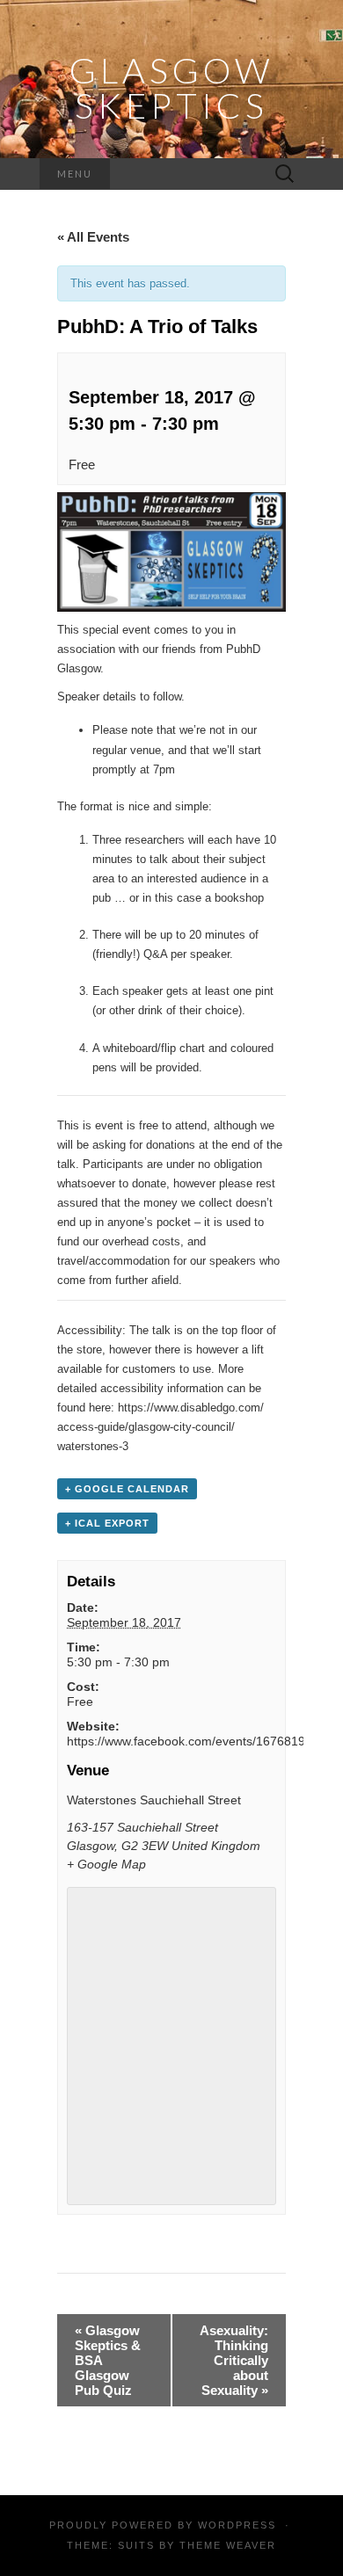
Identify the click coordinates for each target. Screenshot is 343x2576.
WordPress (237, 2525)
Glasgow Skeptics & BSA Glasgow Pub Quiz (108, 2360)
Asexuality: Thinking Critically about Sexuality (234, 2360)
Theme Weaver (228, 2545)
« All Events (93, 237)
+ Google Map (106, 1864)
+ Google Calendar (127, 1489)
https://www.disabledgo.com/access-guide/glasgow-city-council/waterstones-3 (161, 1427)
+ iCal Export (107, 1523)
